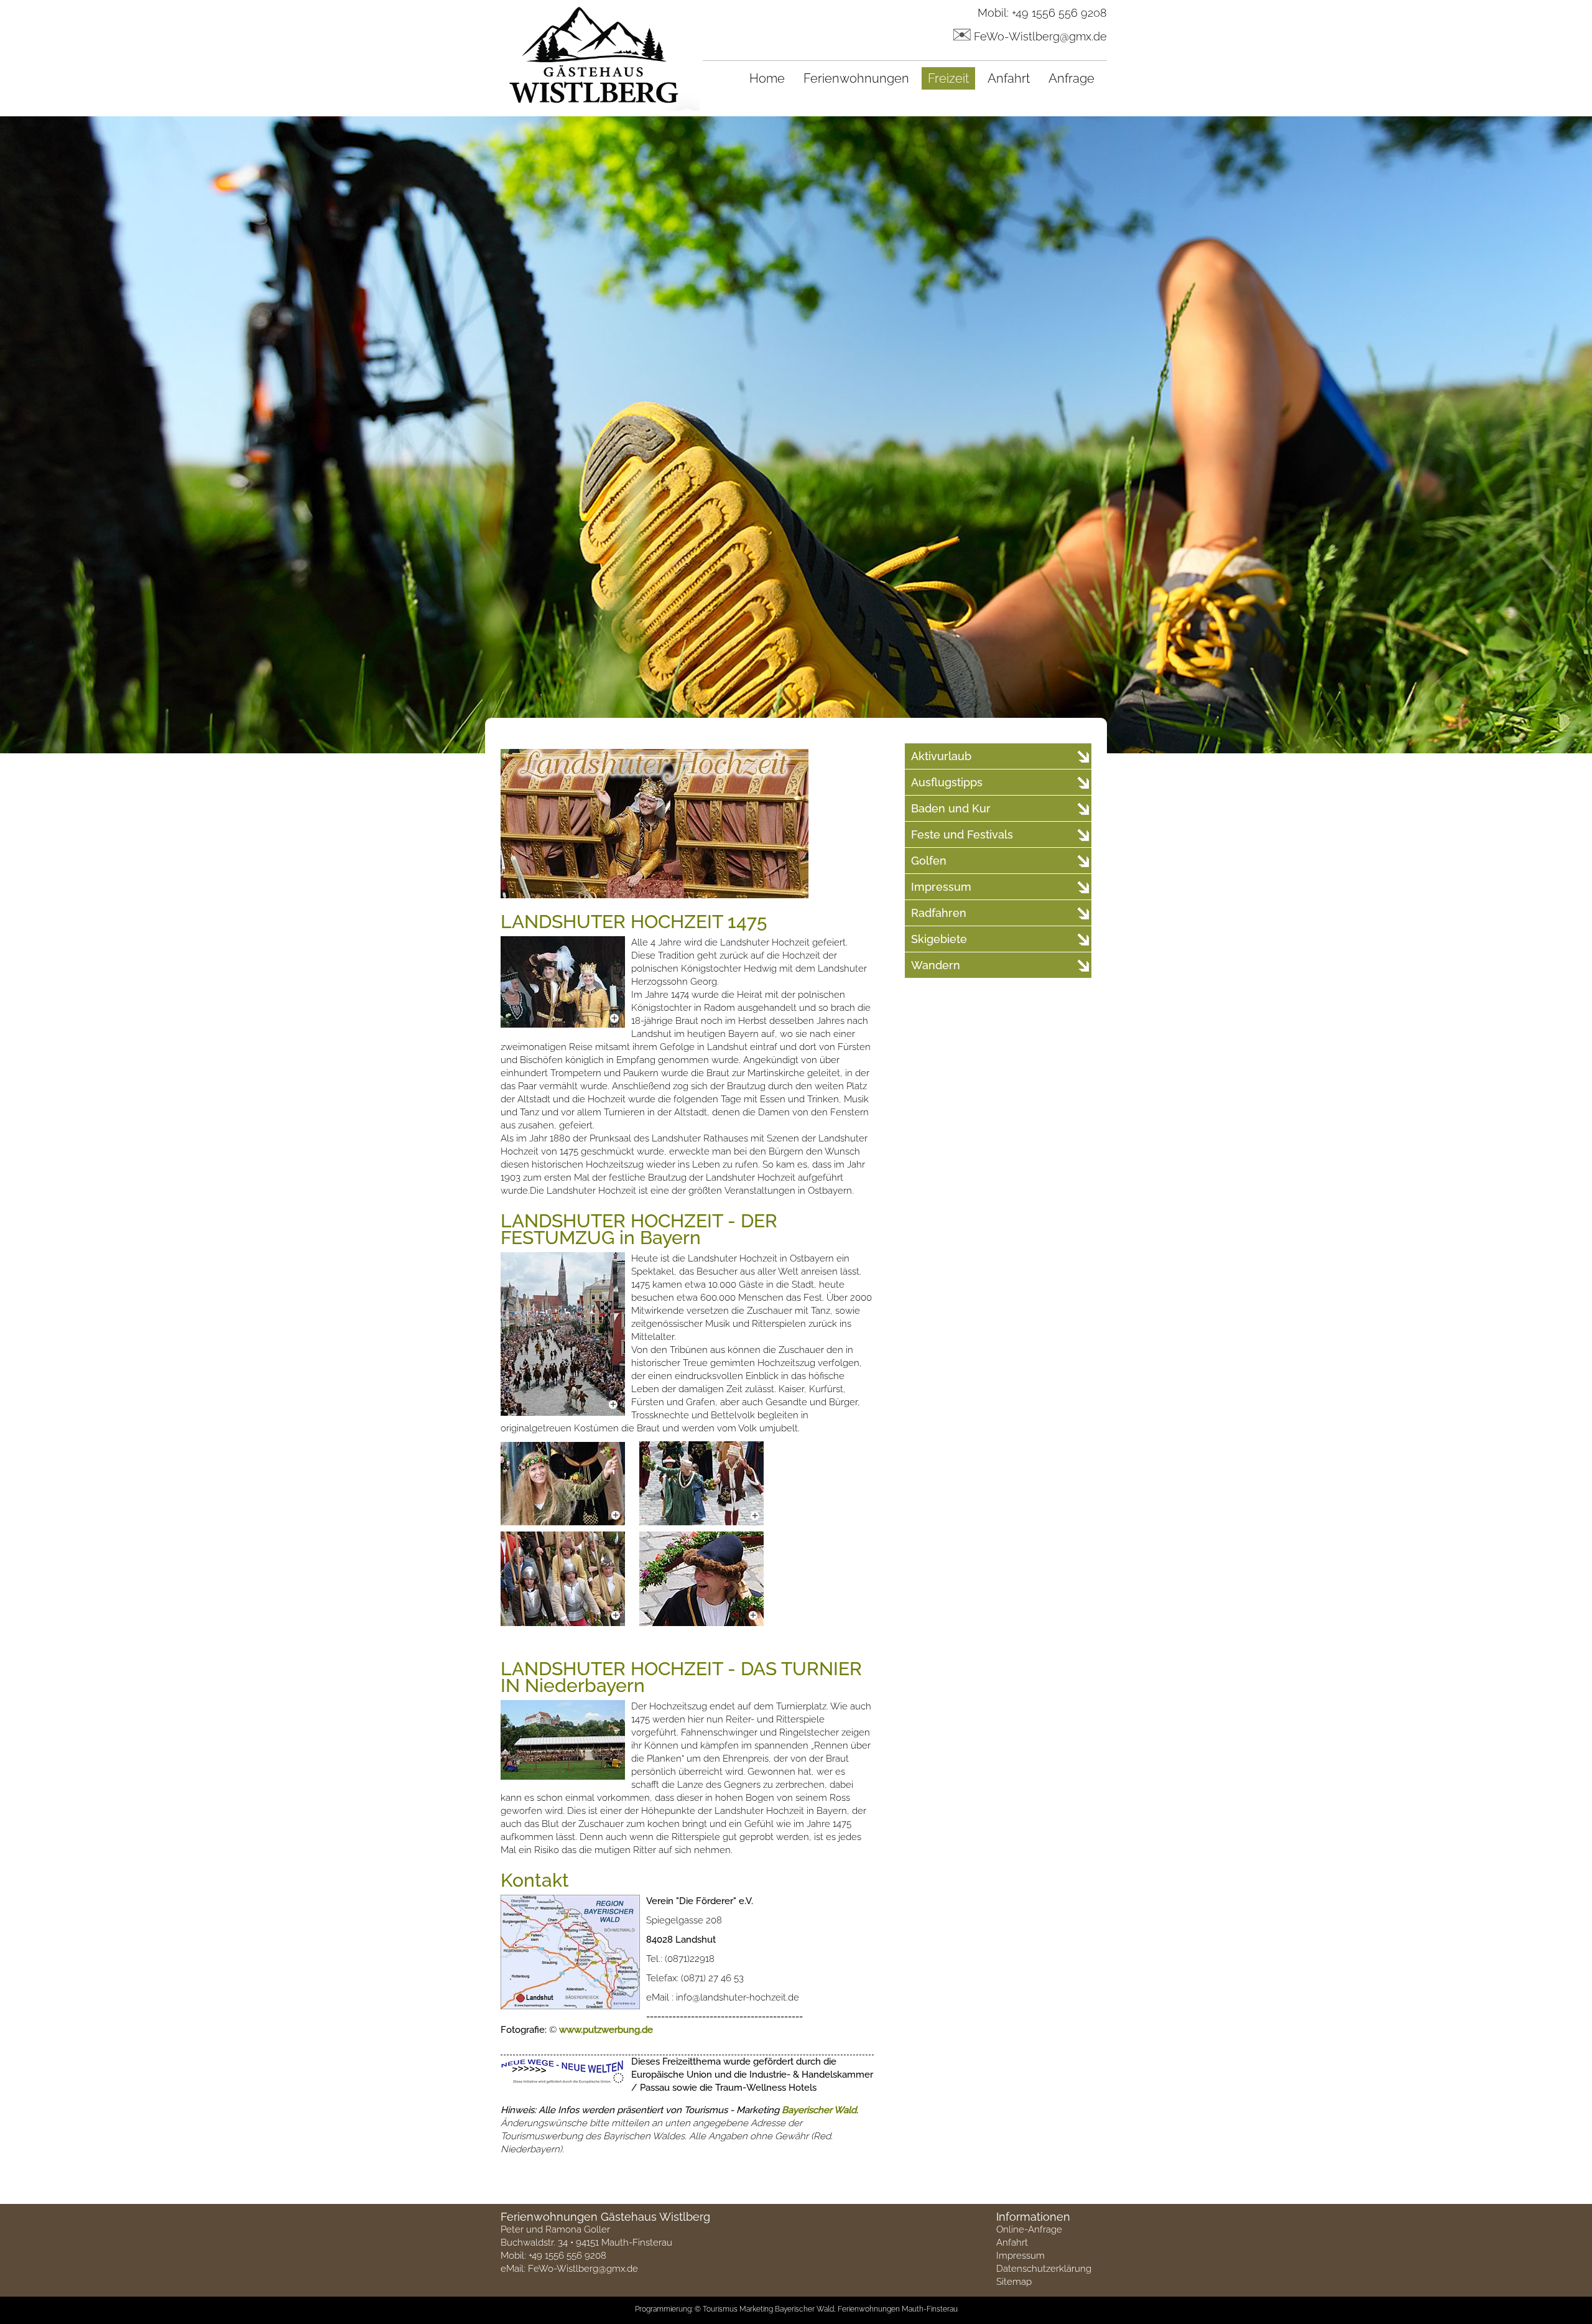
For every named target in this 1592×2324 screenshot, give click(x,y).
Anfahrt (1009, 78)
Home (767, 78)
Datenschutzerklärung (1044, 2269)
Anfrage (1071, 78)
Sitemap (1014, 2282)
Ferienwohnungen (856, 78)
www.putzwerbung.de (606, 2030)
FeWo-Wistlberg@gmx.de (1040, 36)
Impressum (1020, 2256)
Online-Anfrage (1029, 2229)
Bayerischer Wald (819, 2110)
